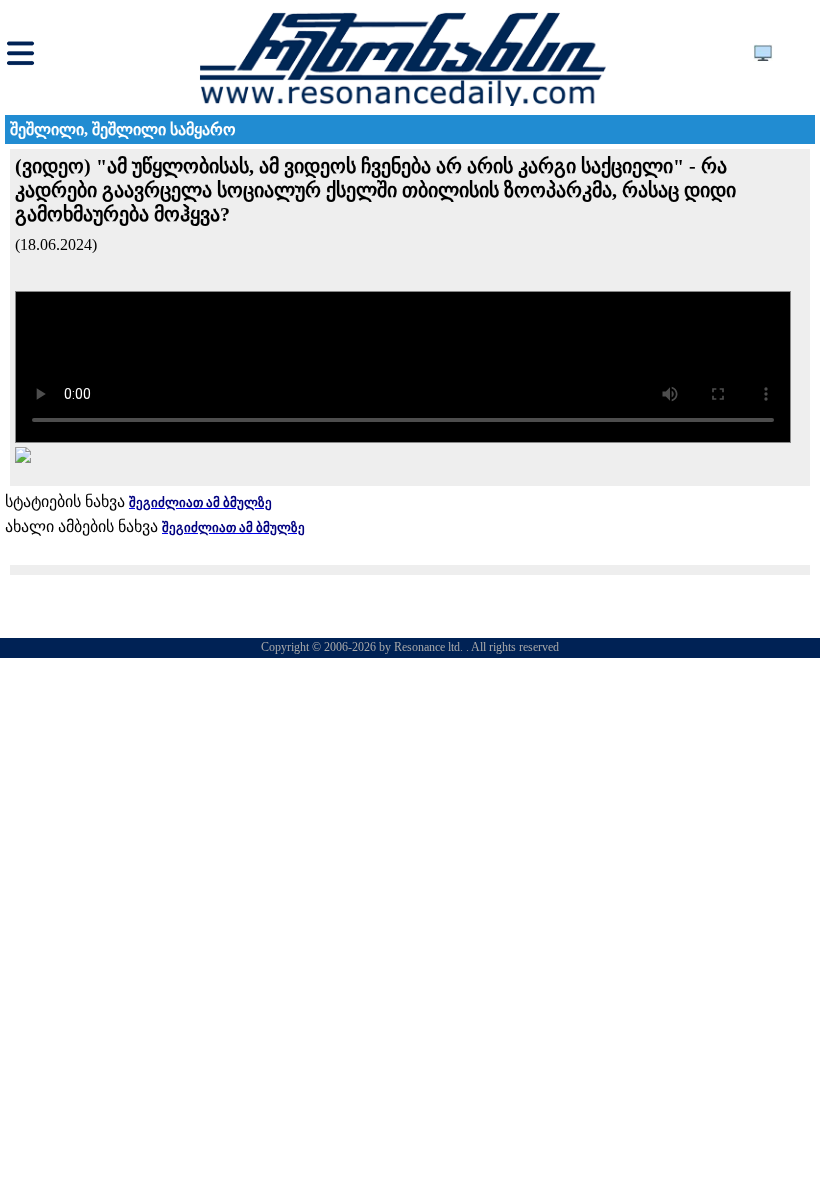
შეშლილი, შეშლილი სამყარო (123, 129)
